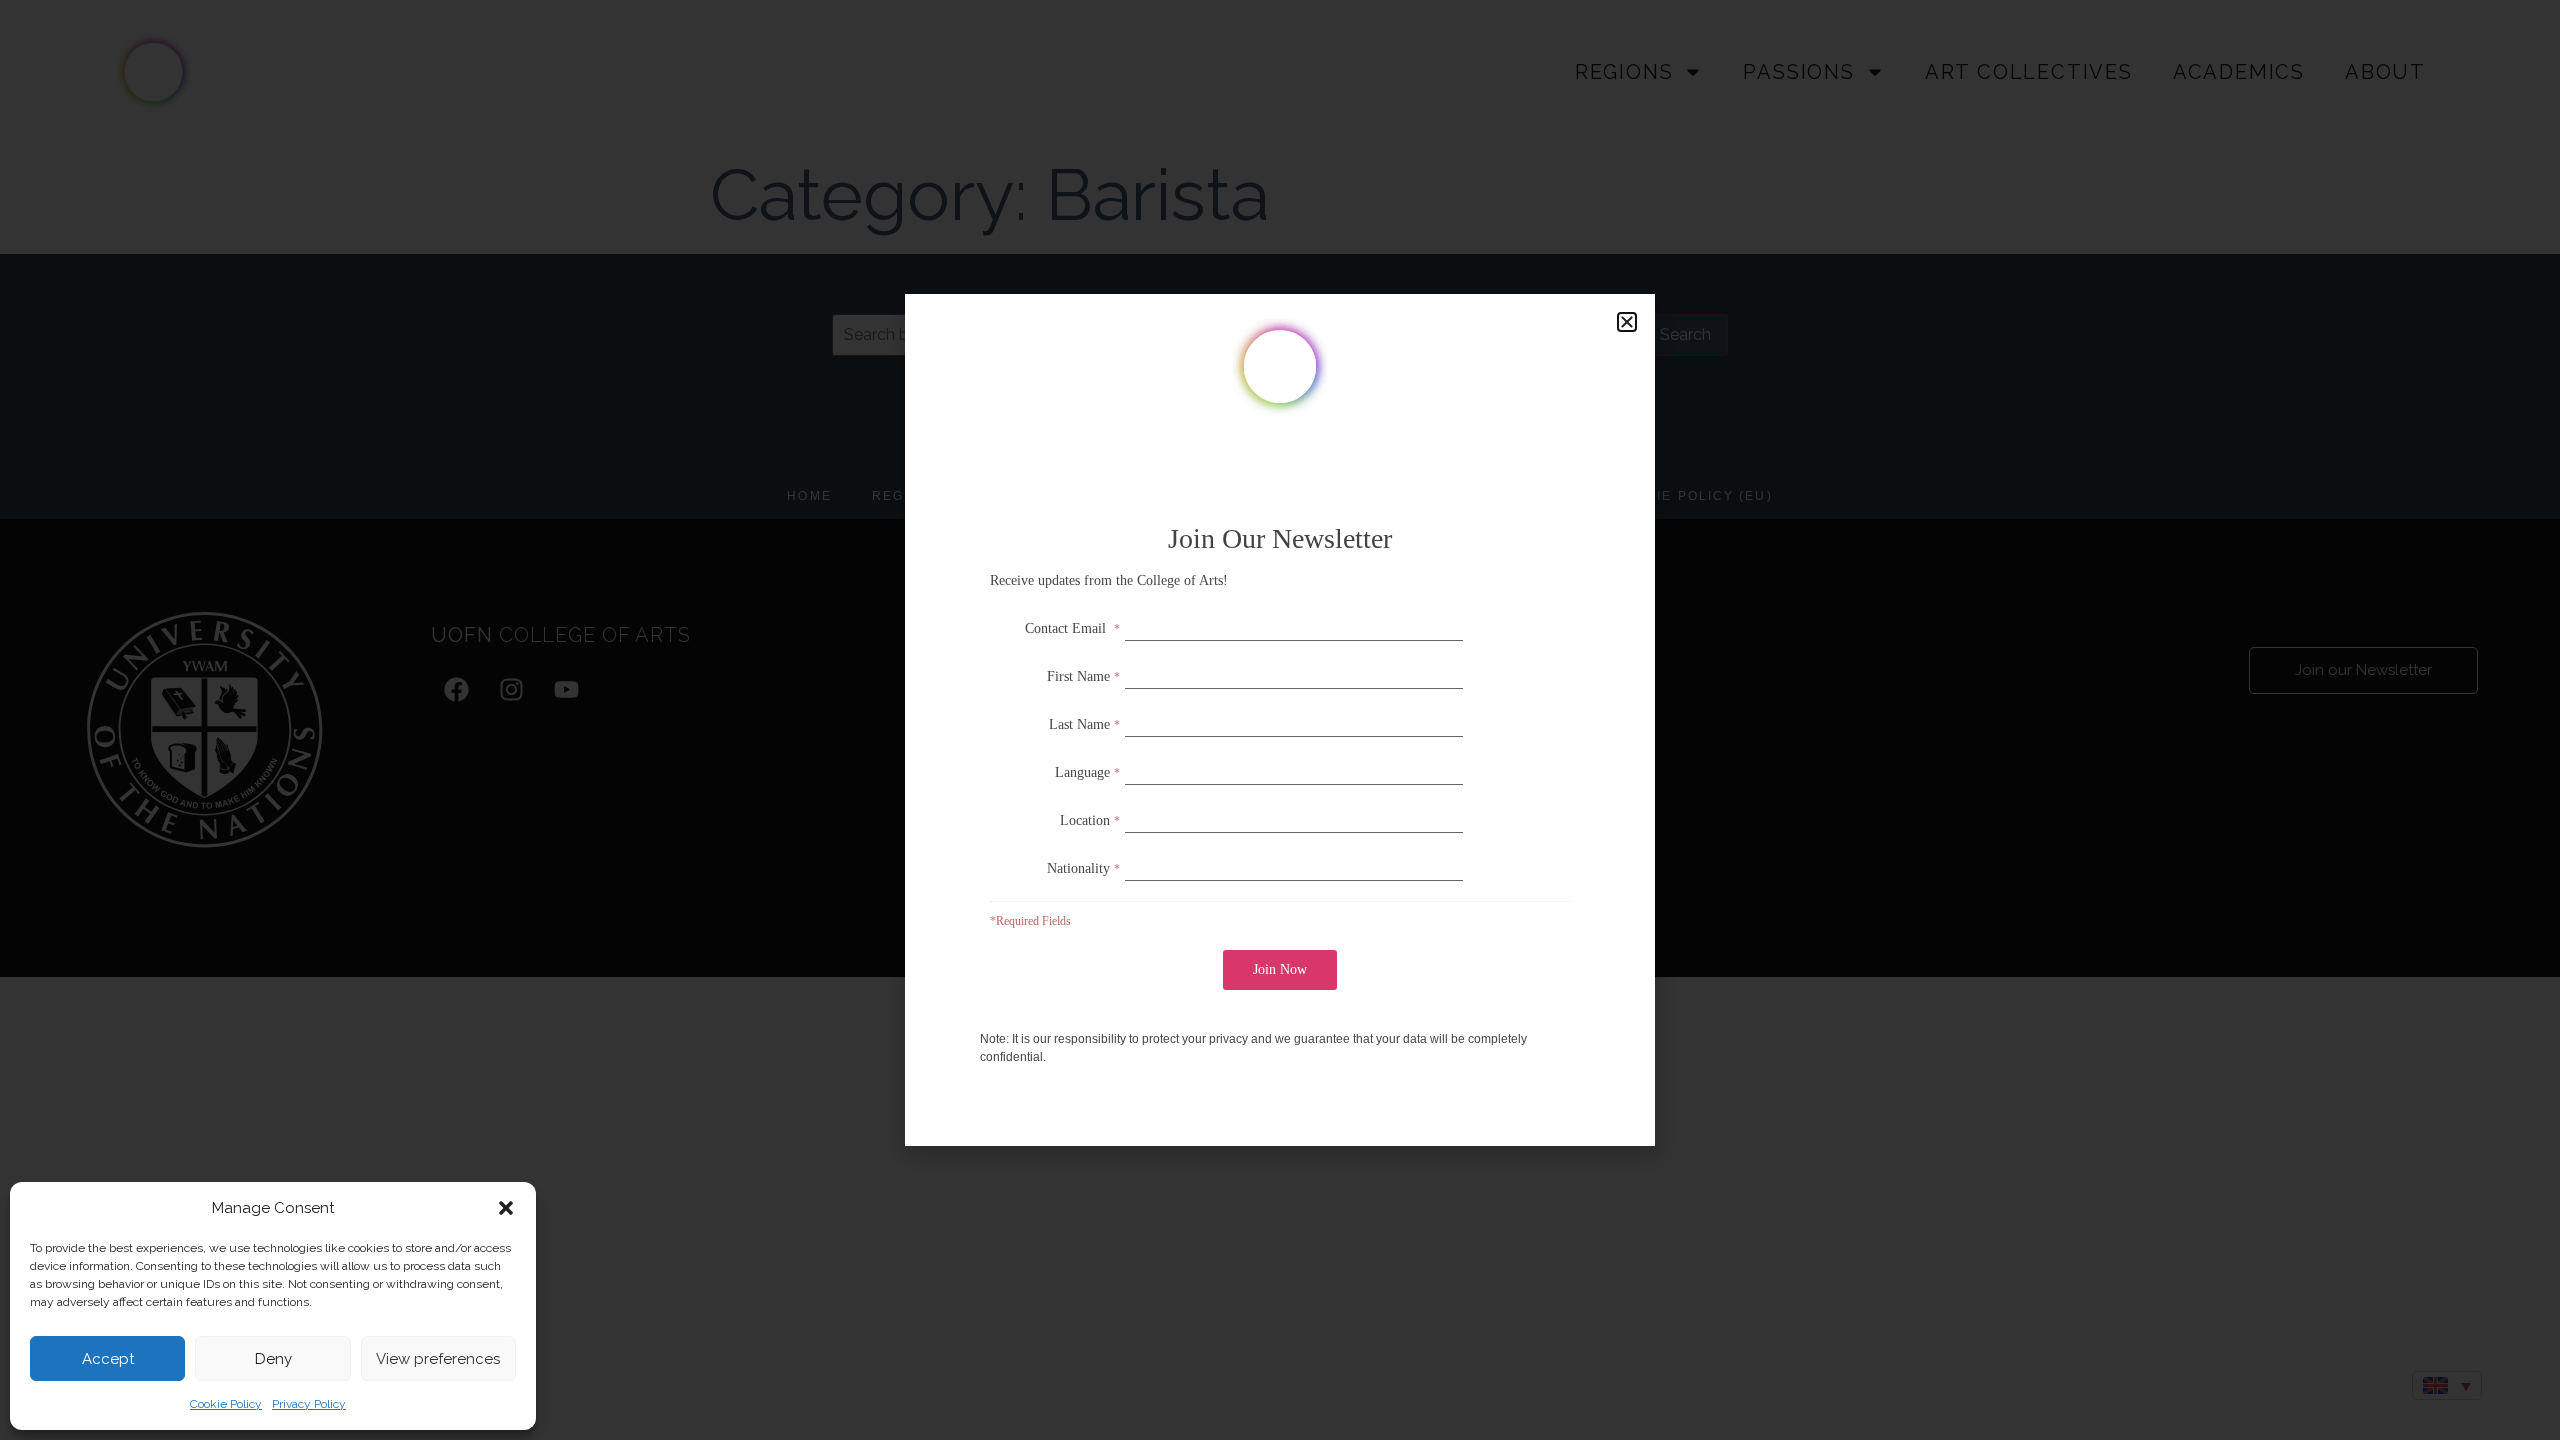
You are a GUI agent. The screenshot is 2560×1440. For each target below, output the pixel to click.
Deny (273, 1359)
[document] (1280, 720)
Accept (108, 1359)
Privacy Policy (309, 1404)
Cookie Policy (226, 1404)
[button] (506, 1208)
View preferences (438, 1359)
